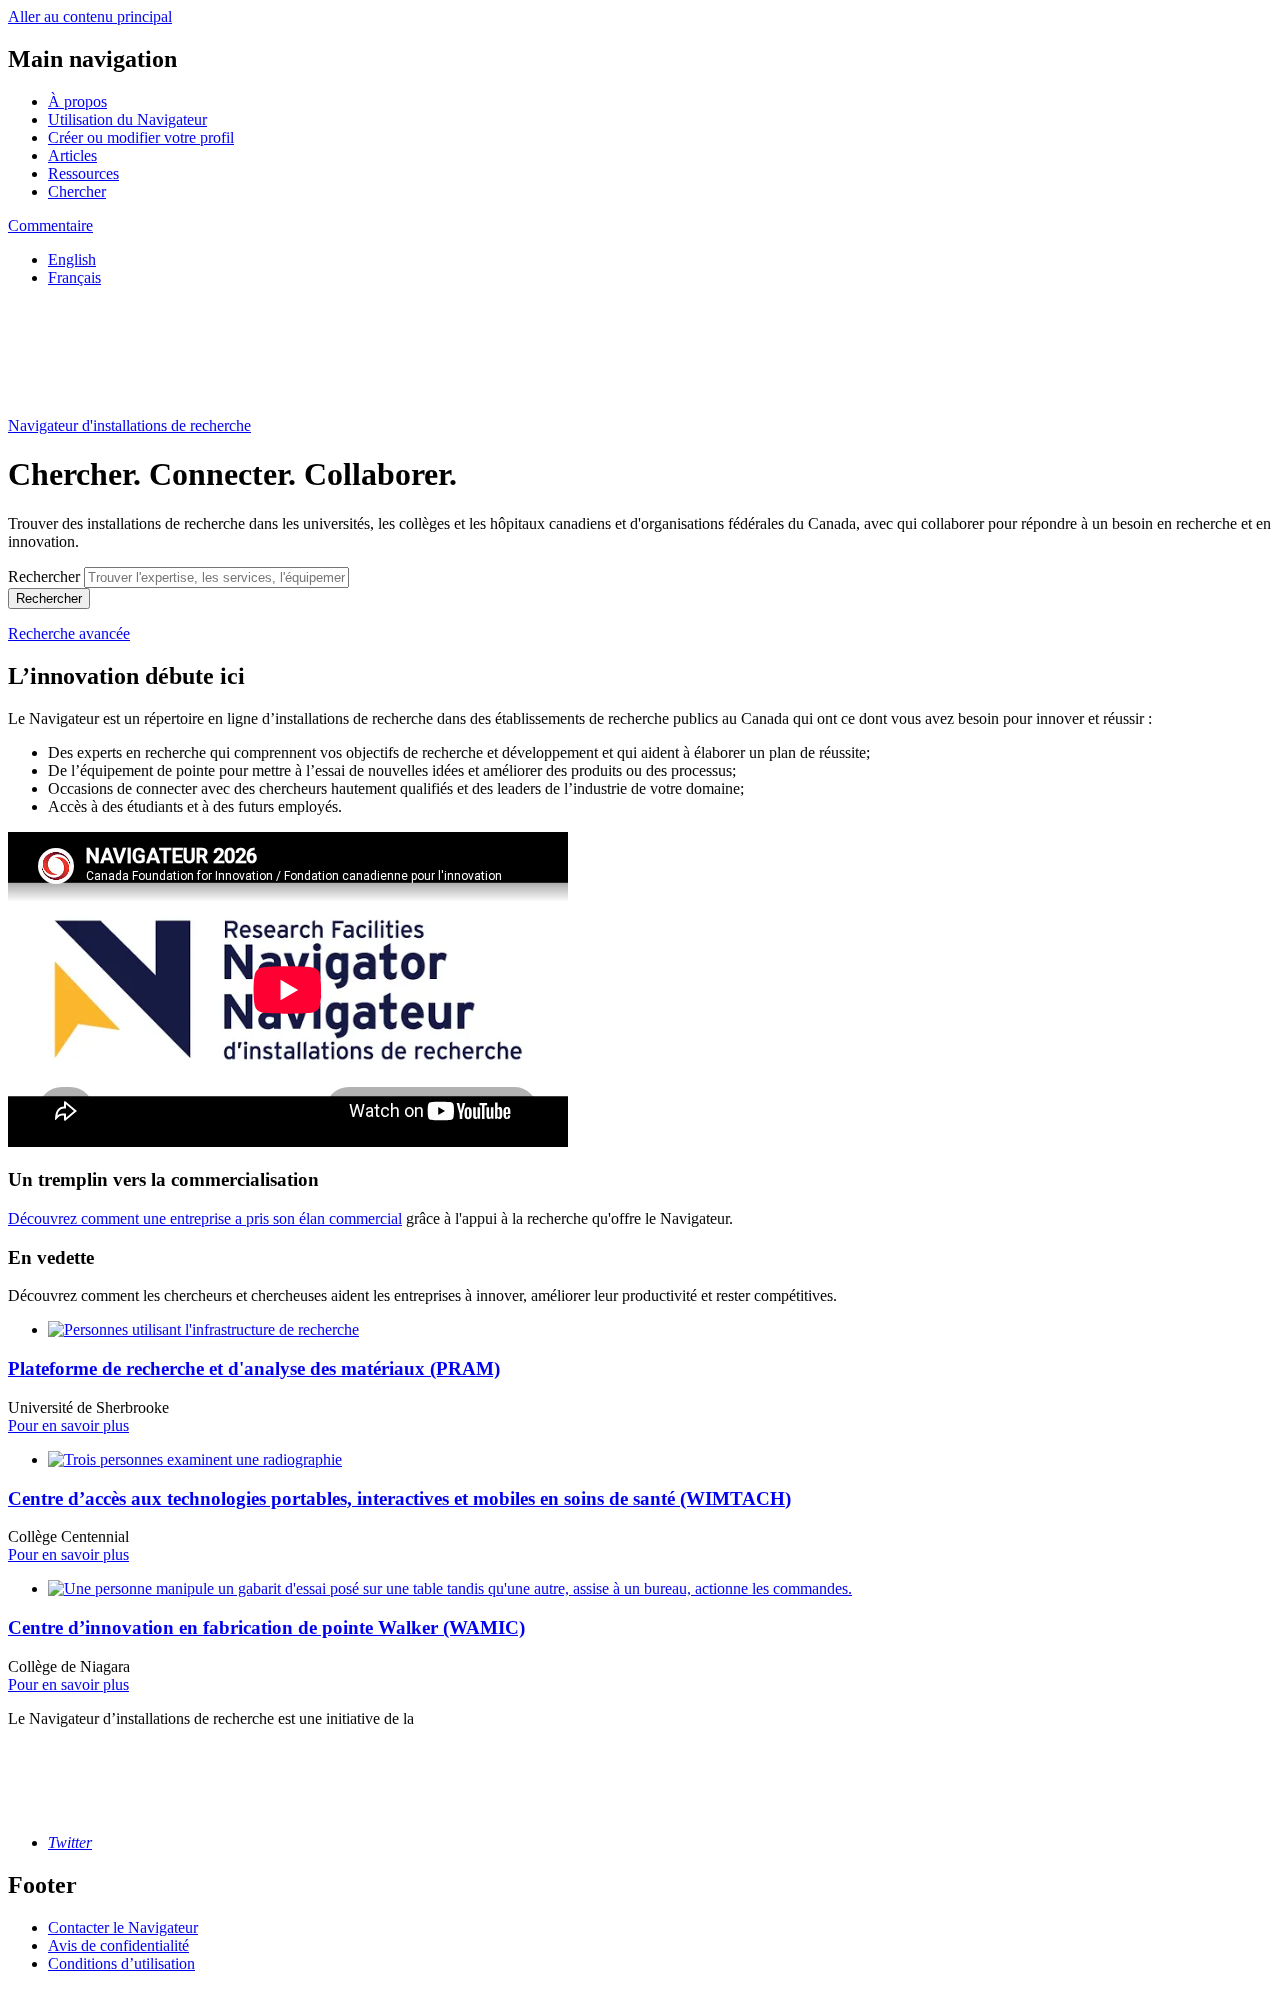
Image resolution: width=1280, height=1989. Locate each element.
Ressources (83, 173)
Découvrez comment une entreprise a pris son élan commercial (205, 1218)
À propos (77, 101)
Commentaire (50, 225)
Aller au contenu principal (90, 16)
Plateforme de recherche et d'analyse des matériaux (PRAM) (254, 1368)
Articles (72, 155)
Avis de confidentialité (118, 1945)
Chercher (77, 191)
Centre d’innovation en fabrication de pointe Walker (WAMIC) (266, 1627)
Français (74, 277)
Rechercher (44, 576)
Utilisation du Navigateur (127, 119)
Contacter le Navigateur (123, 1927)
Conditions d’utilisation (121, 1963)
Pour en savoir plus (68, 1425)
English (72, 259)
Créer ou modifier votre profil (141, 137)
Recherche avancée (69, 633)
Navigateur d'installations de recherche (129, 425)
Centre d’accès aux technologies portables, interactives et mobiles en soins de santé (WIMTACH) (399, 1498)
